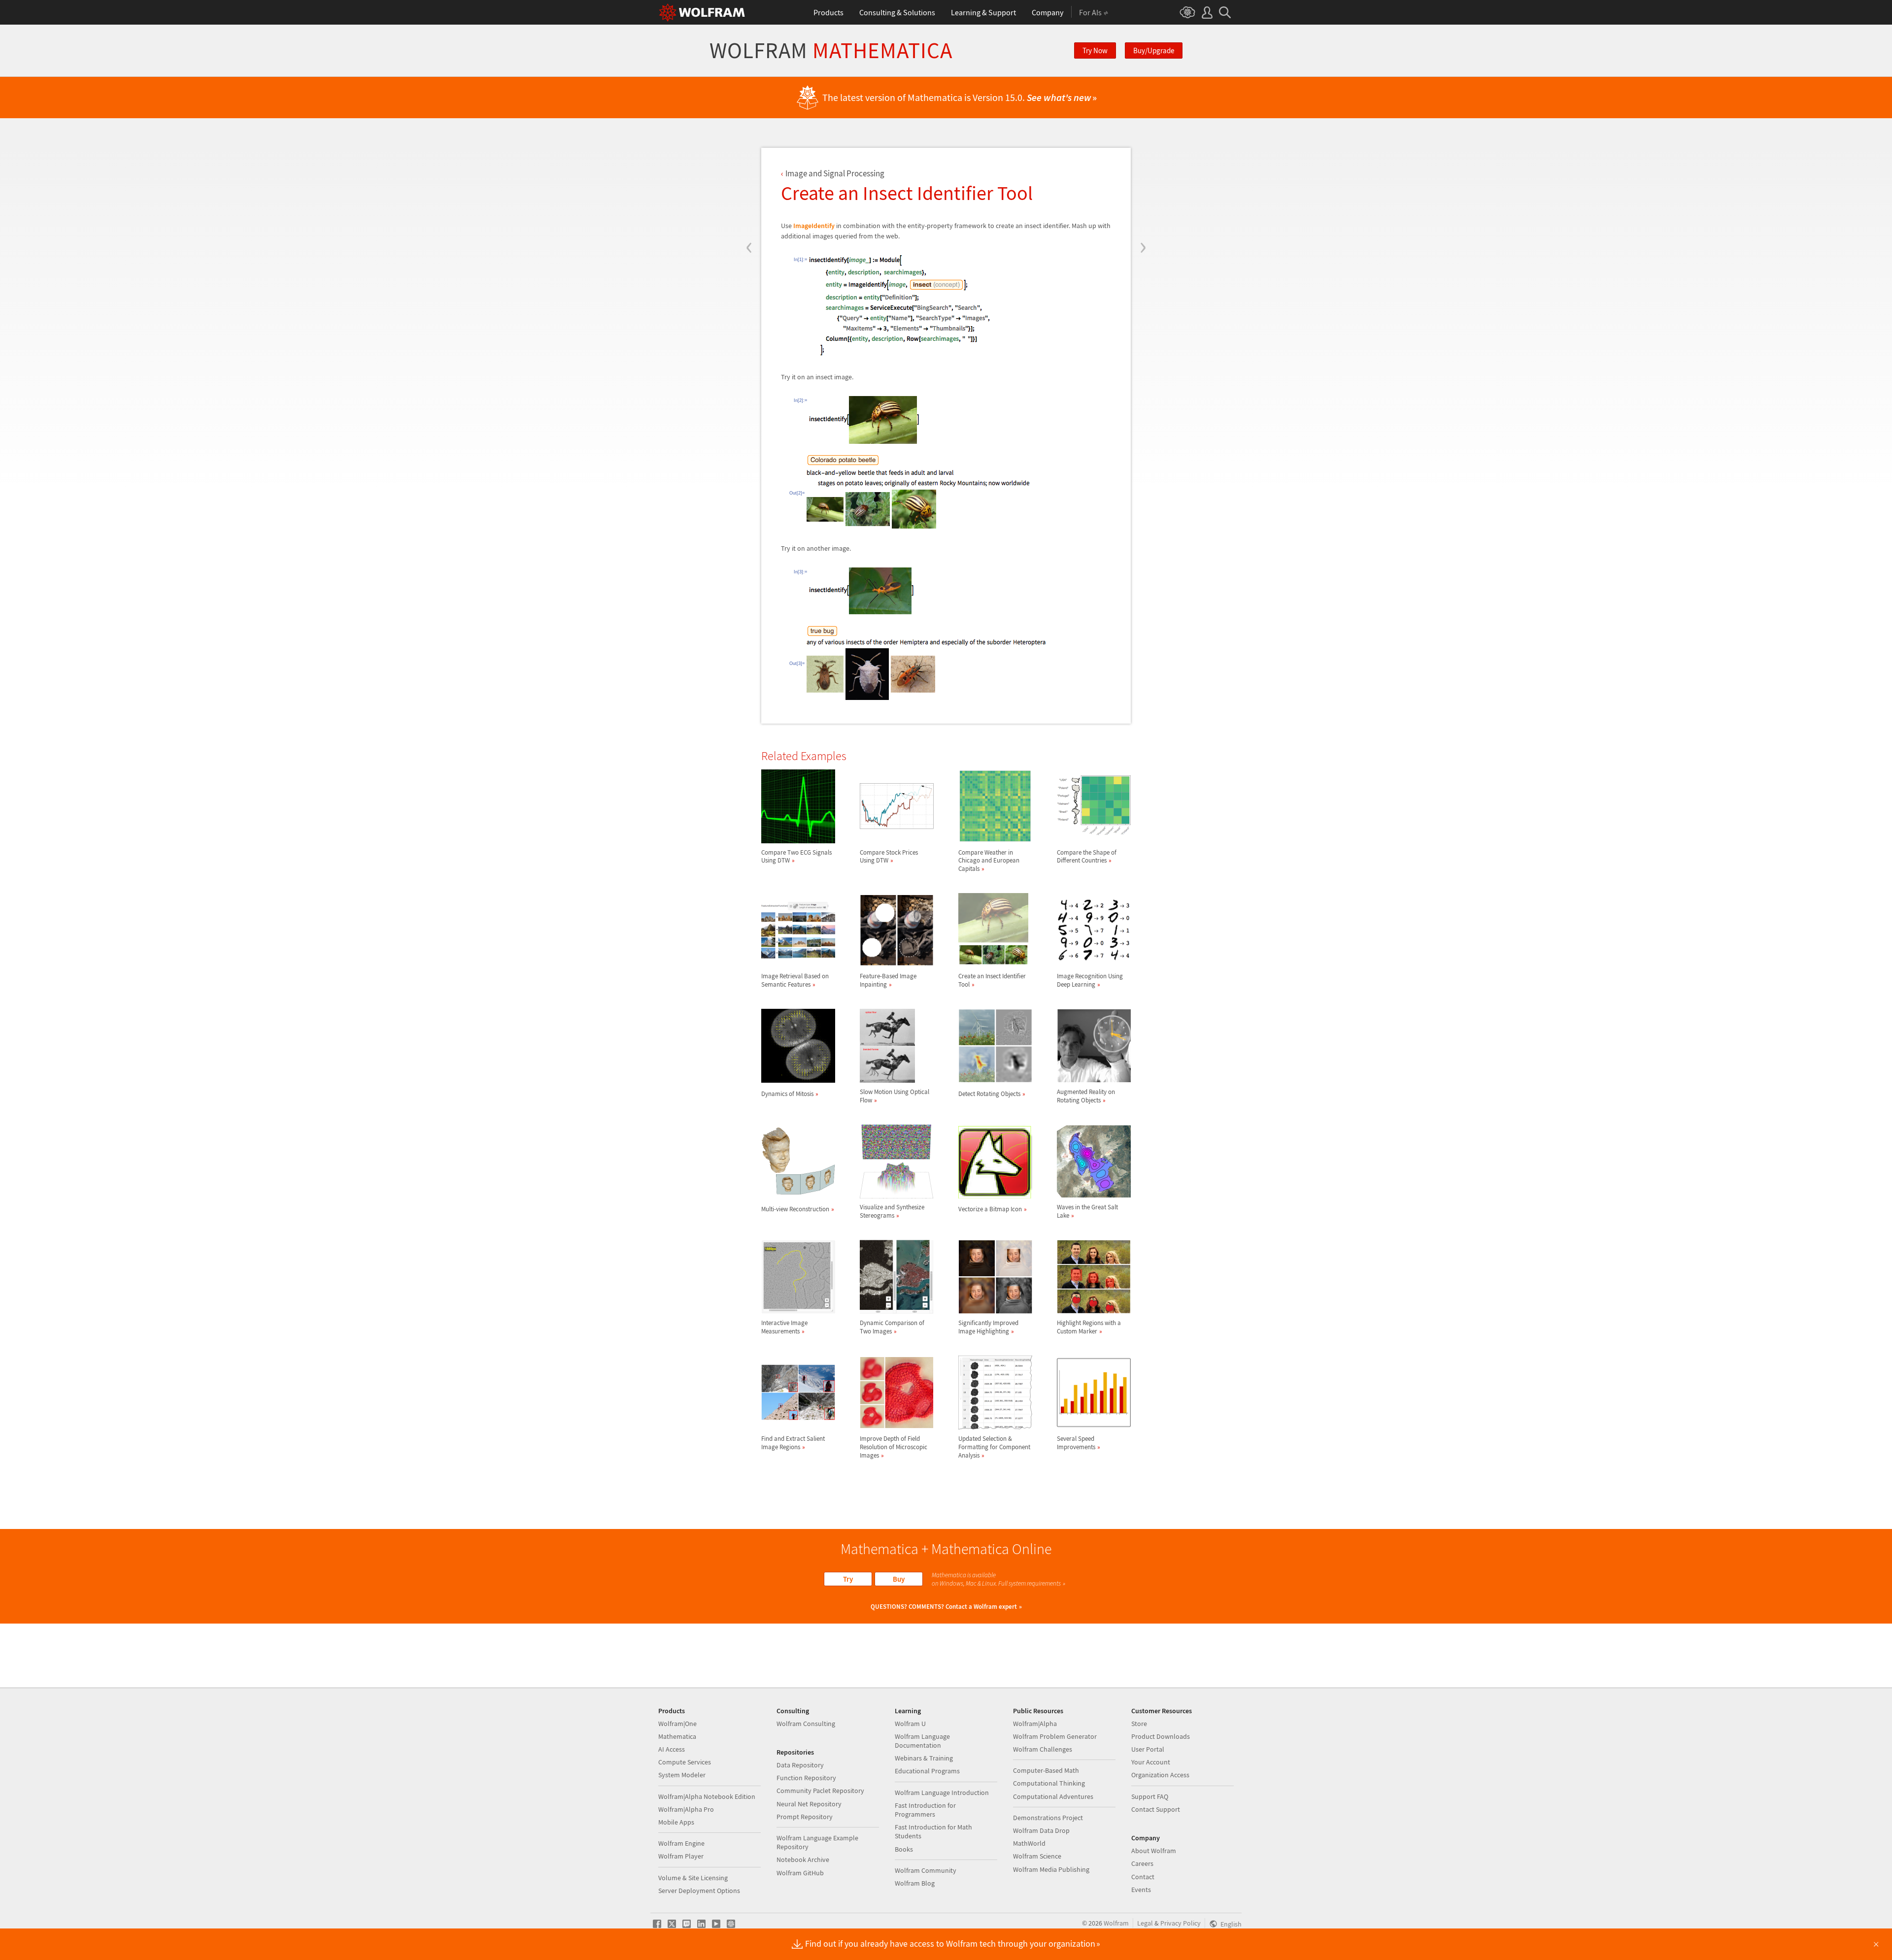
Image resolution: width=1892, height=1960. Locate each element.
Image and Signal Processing (835, 173)
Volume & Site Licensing (693, 1878)
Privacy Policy (1181, 1923)
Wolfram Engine (681, 1843)
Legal (1145, 1923)
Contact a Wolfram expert (981, 1607)
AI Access (672, 1749)
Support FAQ (1150, 1796)
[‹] (749, 188)
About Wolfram (1154, 1851)
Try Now (1095, 50)
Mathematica (677, 1736)
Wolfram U (910, 1724)
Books (904, 1849)
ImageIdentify (814, 226)
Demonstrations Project (1048, 1818)
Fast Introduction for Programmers (925, 1810)
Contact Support (1156, 1809)
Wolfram (831, 50)
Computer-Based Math (1046, 1770)
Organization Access (1160, 1775)
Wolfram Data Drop (1041, 1830)
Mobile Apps (676, 1822)
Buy (899, 1579)
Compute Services (685, 1762)
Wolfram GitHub (800, 1873)
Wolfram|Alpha (1035, 1724)
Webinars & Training (924, 1758)
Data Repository (800, 1765)
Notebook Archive (803, 1860)
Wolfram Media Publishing (1051, 1869)
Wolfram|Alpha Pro (686, 1809)
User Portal (1148, 1749)
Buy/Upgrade (1154, 50)
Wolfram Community (926, 1870)
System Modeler (682, 1775)
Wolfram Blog (915, 1883)
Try (848, 1579)
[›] (1143, 188)
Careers (1142, 1863)
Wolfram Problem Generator (1055, 1736)
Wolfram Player (681, 1856)
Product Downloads (1161, 1736)
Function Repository (806, 1778)
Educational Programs (927, 1771)
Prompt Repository (805, 1817)
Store (1139, 1724)
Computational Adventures (1053, 1796)
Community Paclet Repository (820, 1791)
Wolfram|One (677, 1724)
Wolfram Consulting (806, 1724)
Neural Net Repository (809, 1804)
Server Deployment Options (699, 1891)
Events (1141, 1890)
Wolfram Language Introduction (942, 1793)
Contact (1143, 1877)
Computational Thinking (1049, 1783)
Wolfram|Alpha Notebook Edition (707, 1796)
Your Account (1151, 1762)
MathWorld (1029, 1843)
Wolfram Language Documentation (922, 1741)
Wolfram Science (1037, 1856)
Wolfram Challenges (1043, 1749)
